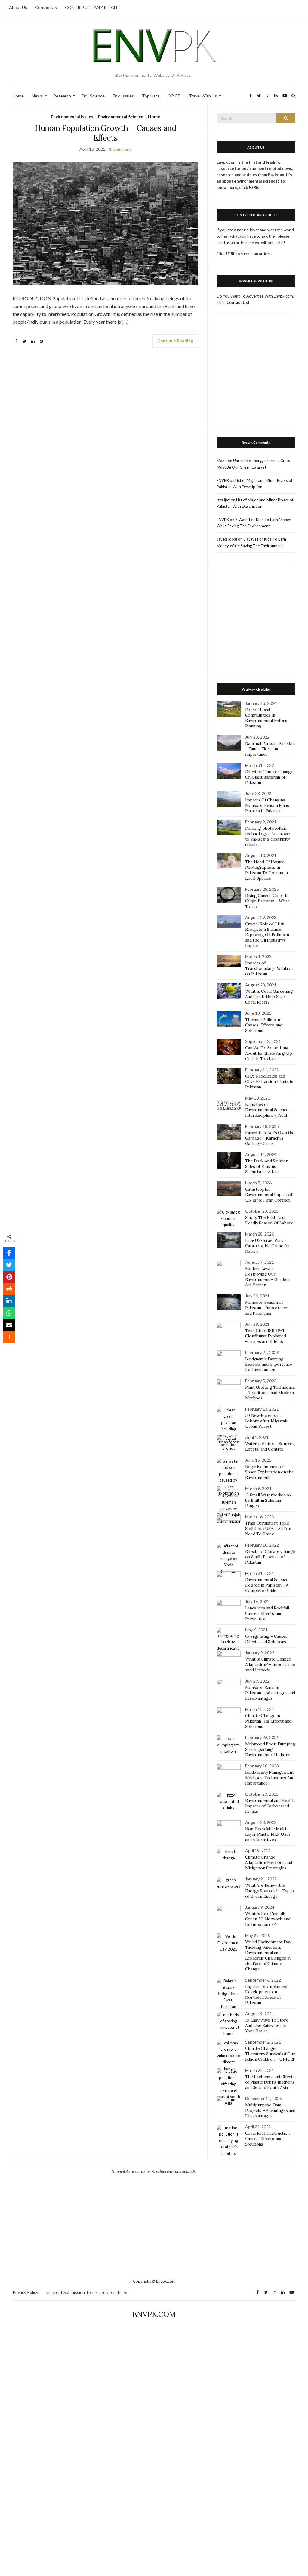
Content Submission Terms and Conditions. (87, 2292)
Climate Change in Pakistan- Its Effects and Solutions (268, 1721)
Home (18, 96)
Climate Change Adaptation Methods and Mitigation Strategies (269, 1862)
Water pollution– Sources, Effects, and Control (270, 1446)
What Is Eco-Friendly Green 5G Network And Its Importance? (268, 1919)
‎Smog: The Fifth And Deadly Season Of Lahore (269, 1220)
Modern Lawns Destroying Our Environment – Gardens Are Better (268, 1277)
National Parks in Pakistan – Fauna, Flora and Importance (270, 749)
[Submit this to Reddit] (9, 1289)
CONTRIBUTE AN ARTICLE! (92, 7)
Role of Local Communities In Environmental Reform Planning (267, 718)
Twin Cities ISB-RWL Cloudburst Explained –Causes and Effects (266, 1336)
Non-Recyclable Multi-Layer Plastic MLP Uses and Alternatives (268, 1834)
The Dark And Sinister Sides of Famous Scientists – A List (266, 1166)
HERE (231, 254)
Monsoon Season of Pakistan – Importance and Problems (267, 1308)
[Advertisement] (256, 374)
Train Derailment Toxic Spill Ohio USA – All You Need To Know (268, 1529)
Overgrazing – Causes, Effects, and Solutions (267, 1639)
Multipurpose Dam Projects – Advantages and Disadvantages (270, 2110)
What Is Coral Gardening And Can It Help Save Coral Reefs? (269, 997)
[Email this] (9, 1325)
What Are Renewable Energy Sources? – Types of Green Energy (269, 1891)
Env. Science (93, 96)
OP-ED (174, 96)
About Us (18, 7)
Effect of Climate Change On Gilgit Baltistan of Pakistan (269, 777)
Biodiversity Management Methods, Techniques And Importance (270, 1778)
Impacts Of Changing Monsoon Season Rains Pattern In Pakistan (267, 805)
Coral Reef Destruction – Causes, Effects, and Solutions (269, 2139)
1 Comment (120, 149)
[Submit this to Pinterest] (9, 1277)
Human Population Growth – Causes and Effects (106, 133)
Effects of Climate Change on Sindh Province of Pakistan (270, 1557)
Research (62, 96)
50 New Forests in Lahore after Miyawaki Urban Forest (267, 1421)
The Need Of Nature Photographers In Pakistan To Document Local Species (267, 870)
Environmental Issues (72, 117)
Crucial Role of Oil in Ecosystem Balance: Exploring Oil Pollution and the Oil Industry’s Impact (267, 935)
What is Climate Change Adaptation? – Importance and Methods (270, 1664)
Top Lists (151, 96)
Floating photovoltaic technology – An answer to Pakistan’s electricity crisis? (268, 836)
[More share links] (9, 1337)
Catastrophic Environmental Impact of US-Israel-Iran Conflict (269, 1195)
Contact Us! (238, 302)
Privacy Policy (25, 2292)
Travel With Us (203, 96)
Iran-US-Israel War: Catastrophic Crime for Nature (268, 1246)
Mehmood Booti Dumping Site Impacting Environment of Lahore (270, 1749)
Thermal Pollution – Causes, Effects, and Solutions (264, 1025)
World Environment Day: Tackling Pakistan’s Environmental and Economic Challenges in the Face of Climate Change (268, 1955)
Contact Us (46, 7)
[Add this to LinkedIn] (9, 1301)
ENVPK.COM (154, 2314)
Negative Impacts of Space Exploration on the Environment (269, 1472)
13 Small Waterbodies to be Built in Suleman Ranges (268, 1500)
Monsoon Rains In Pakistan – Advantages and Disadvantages (270, 1693)
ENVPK (223, 480)
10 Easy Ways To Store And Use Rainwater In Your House (267, 2025)
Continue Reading (175, 341)
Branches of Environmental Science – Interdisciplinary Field (268, 1110)
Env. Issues (123, 96)
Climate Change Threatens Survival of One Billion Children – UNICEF (270, 2054)
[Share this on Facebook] (9, 1253)
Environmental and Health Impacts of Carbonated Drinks (270, 1806)
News (37, 96)
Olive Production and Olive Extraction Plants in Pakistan (269, 1081)
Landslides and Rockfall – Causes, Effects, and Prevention (269, 1613)
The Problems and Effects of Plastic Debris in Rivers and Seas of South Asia (270, 2082)
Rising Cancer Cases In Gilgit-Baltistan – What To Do (267, 901)
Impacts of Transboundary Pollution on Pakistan (269, 968)
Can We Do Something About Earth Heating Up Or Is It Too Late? (269, 1053)
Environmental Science (121, 117)
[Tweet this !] (9, 1265)
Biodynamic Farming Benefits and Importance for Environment (269, 1364)
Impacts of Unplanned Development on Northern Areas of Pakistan (266, 1994)
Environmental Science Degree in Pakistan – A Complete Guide (267, 1585)
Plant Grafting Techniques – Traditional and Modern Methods (270, 1393)
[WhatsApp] (9, 1313)
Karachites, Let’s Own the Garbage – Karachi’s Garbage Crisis (270, 1138)
